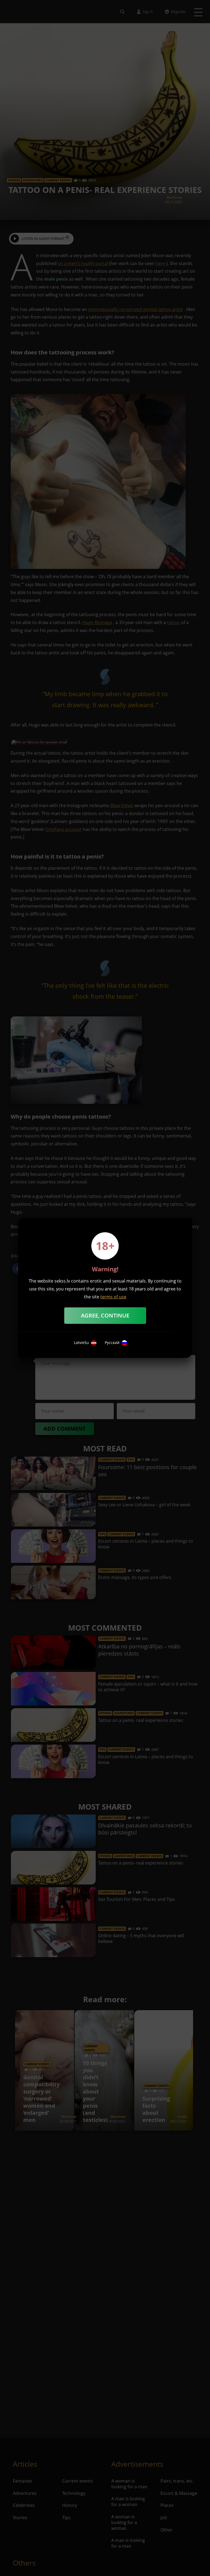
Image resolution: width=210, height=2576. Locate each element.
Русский (112, 1343)
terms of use (113, 1297)
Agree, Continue (105, 1315)
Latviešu (81, 1343)
